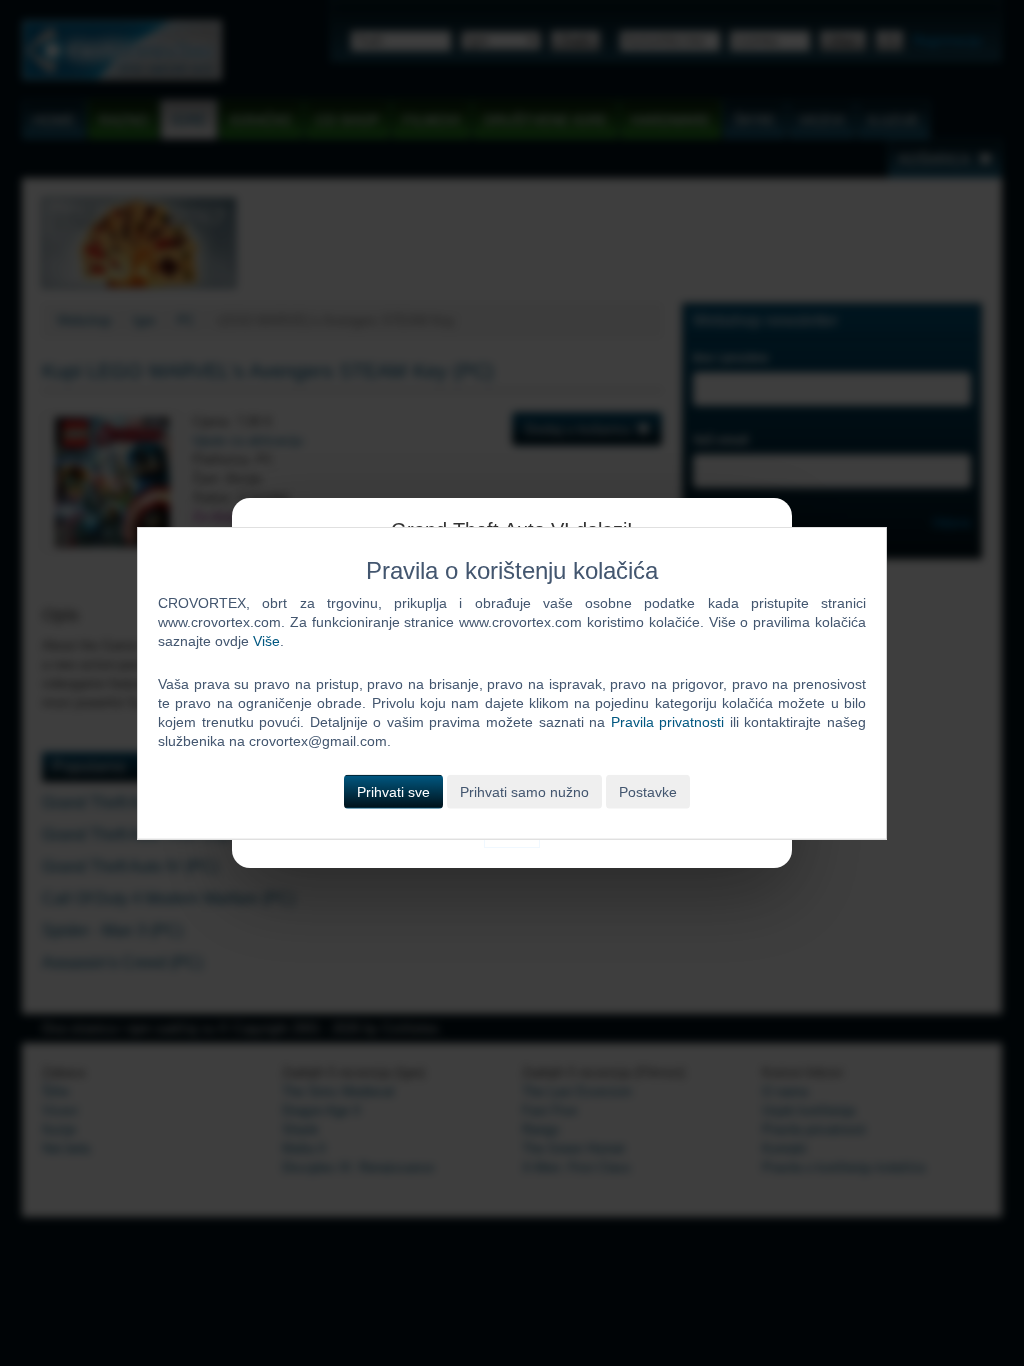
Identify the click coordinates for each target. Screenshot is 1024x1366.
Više (266, 641)
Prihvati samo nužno (524, 791)
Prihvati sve (393, 791)
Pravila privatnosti (668, 722)
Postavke (648, 791)
